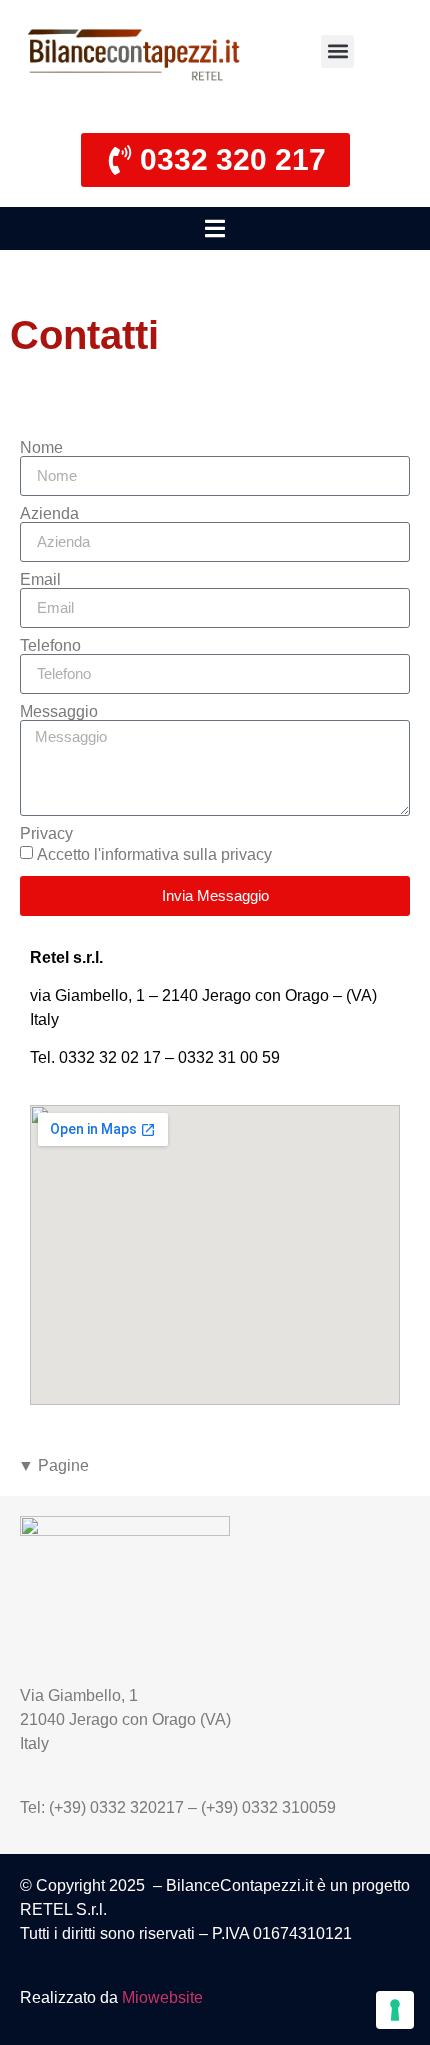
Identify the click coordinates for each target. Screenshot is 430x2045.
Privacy (46, 834)
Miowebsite (162, 1997)
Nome (41, 448)
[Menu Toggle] (215, 228)
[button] (337, 51)
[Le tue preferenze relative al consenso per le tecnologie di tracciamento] (395, 2010)
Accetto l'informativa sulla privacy (154, 853)
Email (40, 580)
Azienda (49, 514)
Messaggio (59, 712)
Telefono (50, 646)
